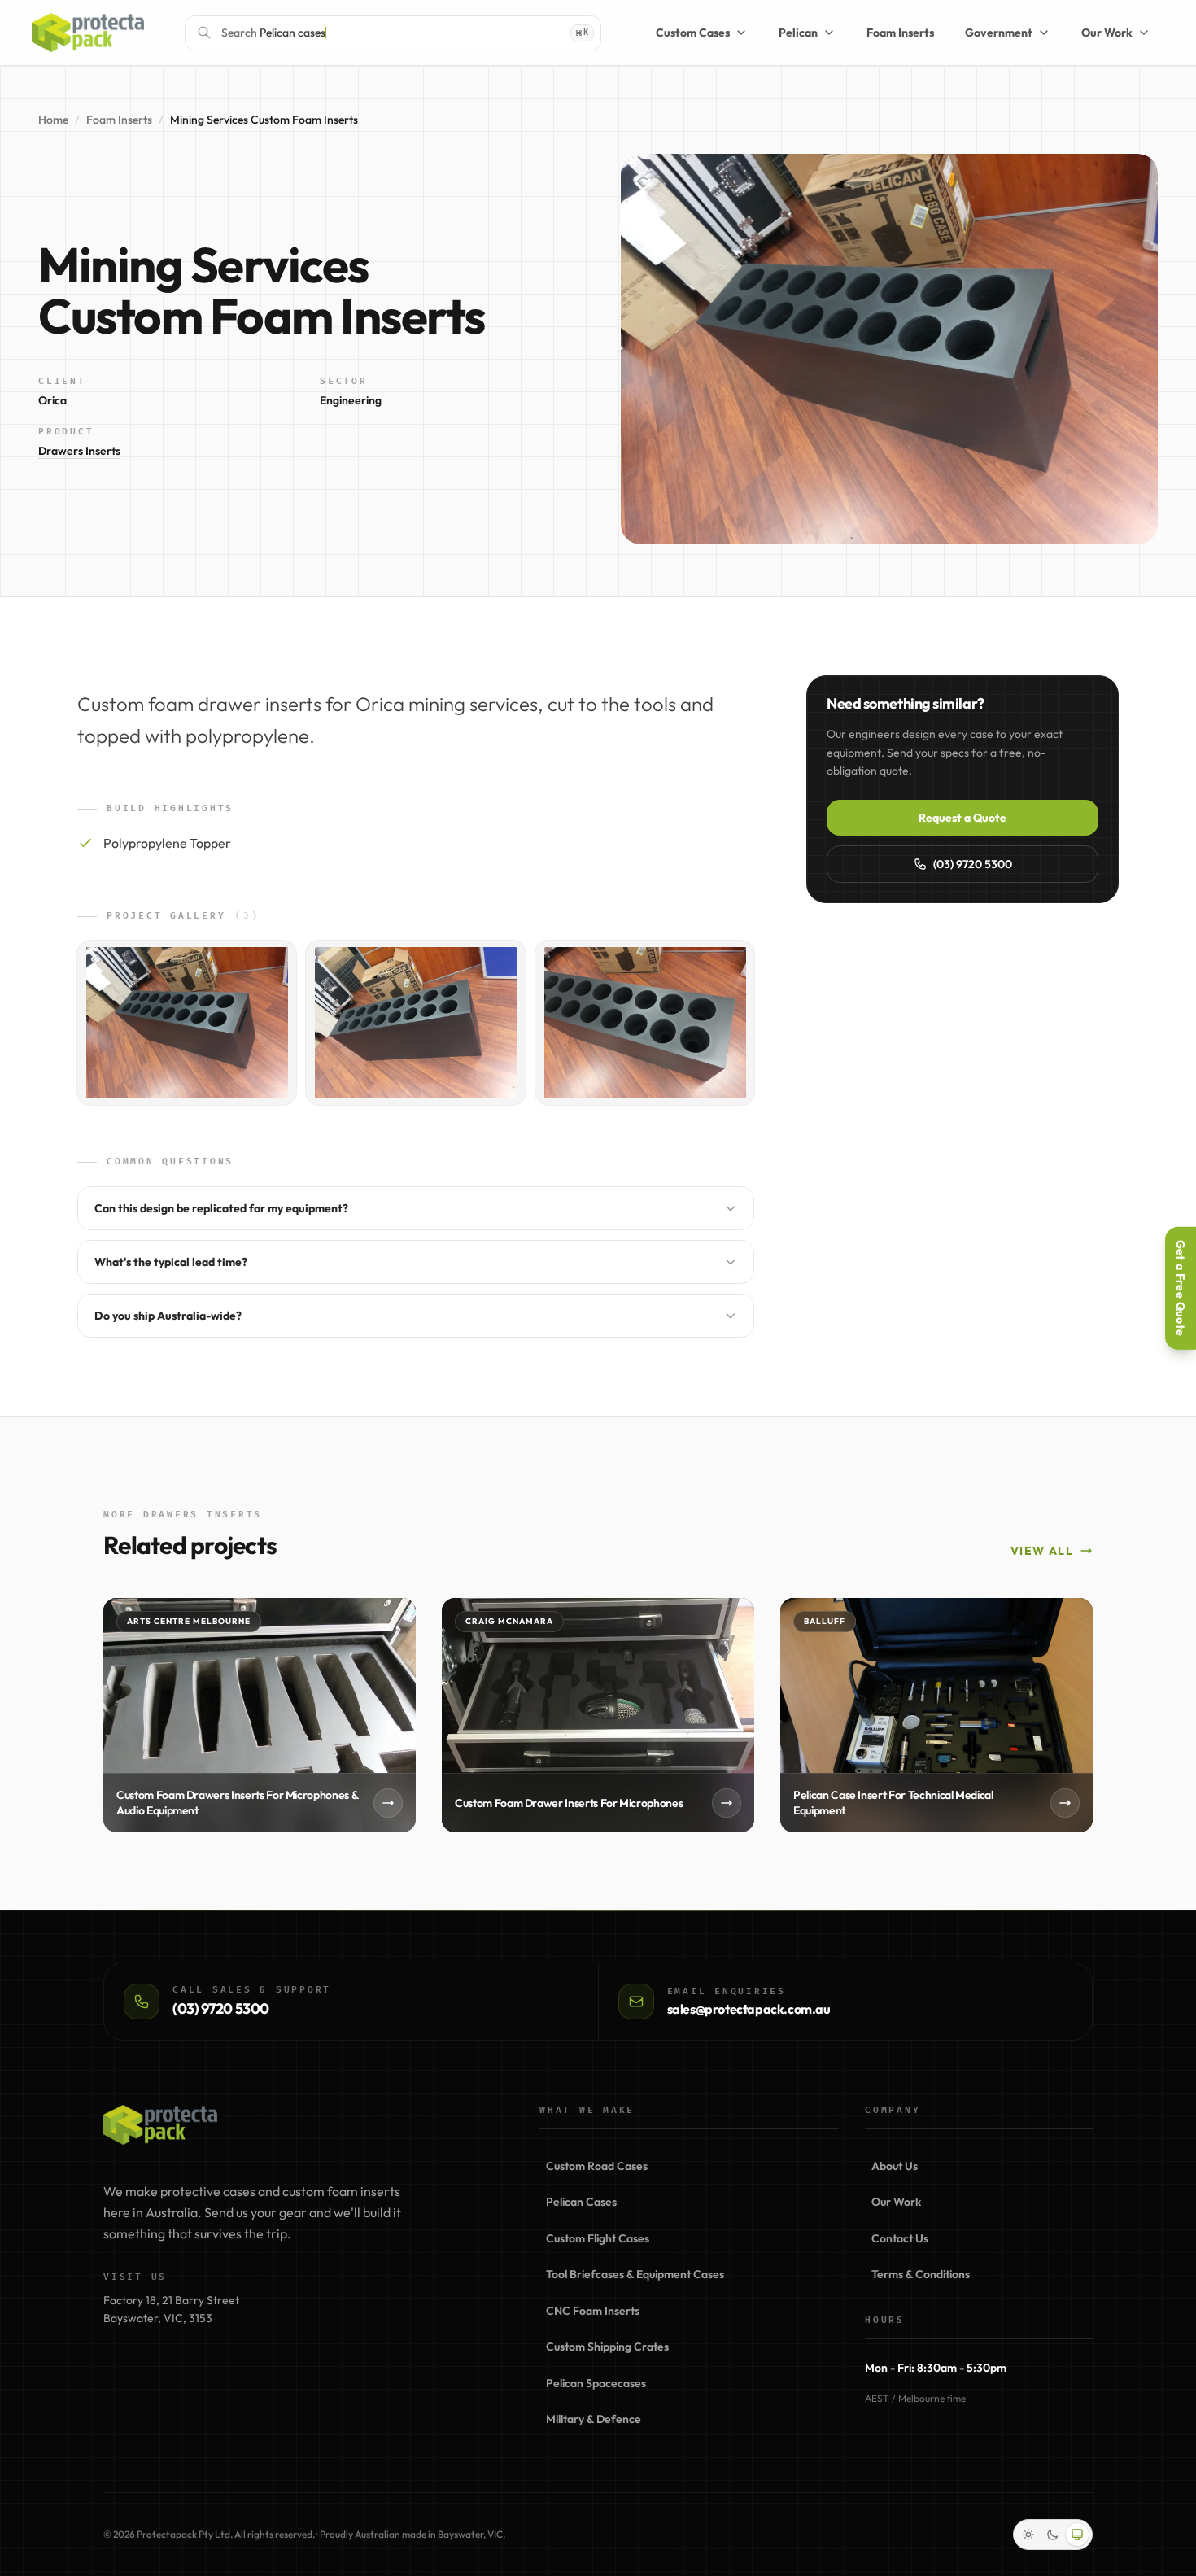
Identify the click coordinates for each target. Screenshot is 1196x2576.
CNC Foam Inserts (593, 2311)
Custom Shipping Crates (607, 2347)
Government (999, 33)
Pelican (798, 33)
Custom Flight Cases (598, 2238)
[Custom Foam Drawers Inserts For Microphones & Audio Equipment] (260, 1715)
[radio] (1028, 2535)
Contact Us (900, 2238)
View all (1042, 1551)
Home (53, 120)
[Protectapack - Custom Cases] (88, 33)
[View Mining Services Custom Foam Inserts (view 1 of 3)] (187, 1023)
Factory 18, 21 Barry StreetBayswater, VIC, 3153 (171, 2310)
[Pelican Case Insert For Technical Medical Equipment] (936, 1715)
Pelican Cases (581, 2202)
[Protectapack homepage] (160, 2125)
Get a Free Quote (1181, 1288)
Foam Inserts (900, 33)
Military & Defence (594, 2419)
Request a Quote (962, 818)
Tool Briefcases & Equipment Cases (635, 2274)
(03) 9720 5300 (973, 864)
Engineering (351, 400)
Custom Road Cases (597, 2166)
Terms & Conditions (921, 2274)
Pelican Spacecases (596, 2383)
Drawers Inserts (79, 451)
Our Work (1107, 33)
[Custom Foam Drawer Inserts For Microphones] (598, 1715)
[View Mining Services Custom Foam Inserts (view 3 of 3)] (645, 1023)
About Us (895, 2166)
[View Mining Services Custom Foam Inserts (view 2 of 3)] (415, 1023)
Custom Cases (693, 33)
